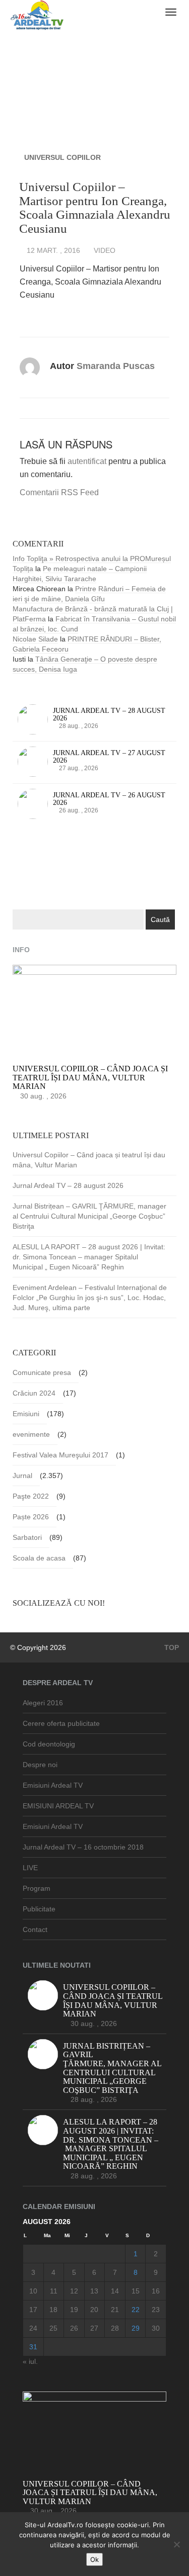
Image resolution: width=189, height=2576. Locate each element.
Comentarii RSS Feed (59, 492)
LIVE (30, 1868)
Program (37, 1888)
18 (53, 2310)
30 (156, 2328)
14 (115, 2291)
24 (33, 2328)
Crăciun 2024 (34, 1393)
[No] (176, 2544)
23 (156, 2310)
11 (54, 2291)
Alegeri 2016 (43, 1703)
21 (115, 2310)
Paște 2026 (31, 1517)
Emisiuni (26, 1414)
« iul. (30, 2361)
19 (74, 2310)
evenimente (31, 1434)
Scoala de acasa (39, 1558)
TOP (171, 1647)
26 (74, 2328)
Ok (94, 2559)
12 (74, 2291)
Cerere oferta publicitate (61, 1723)
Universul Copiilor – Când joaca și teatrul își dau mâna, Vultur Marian (89, 1160)
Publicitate (39, 1909)
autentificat (87, 461)
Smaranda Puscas (116, 366)
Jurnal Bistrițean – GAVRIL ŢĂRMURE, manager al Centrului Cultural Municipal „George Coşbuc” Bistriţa (89, 1216)
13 (94, 2291)
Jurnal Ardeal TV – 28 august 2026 (68, 1185)
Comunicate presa (42, 1372)
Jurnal (22, 1476)
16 (156, 2291)
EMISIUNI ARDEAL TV (58, 1806)
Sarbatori (27, 1537)
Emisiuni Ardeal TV (53, 1785)
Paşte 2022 (31, 1496)
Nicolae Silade (35, 639)
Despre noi (40, 1765)
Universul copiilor (62, 157)
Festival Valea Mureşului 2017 (60, 1455)
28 (115, 2328)
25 (53, 2328)
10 (33, 2291)
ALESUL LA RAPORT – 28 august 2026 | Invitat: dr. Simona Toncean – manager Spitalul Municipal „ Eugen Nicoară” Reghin (89, 1257)
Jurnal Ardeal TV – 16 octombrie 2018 (83, 1847)
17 (33, 2310)
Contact (35, 1929)
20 (94, 2310)
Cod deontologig (49, 1744)
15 (136, 2291)
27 (94, 2328)
